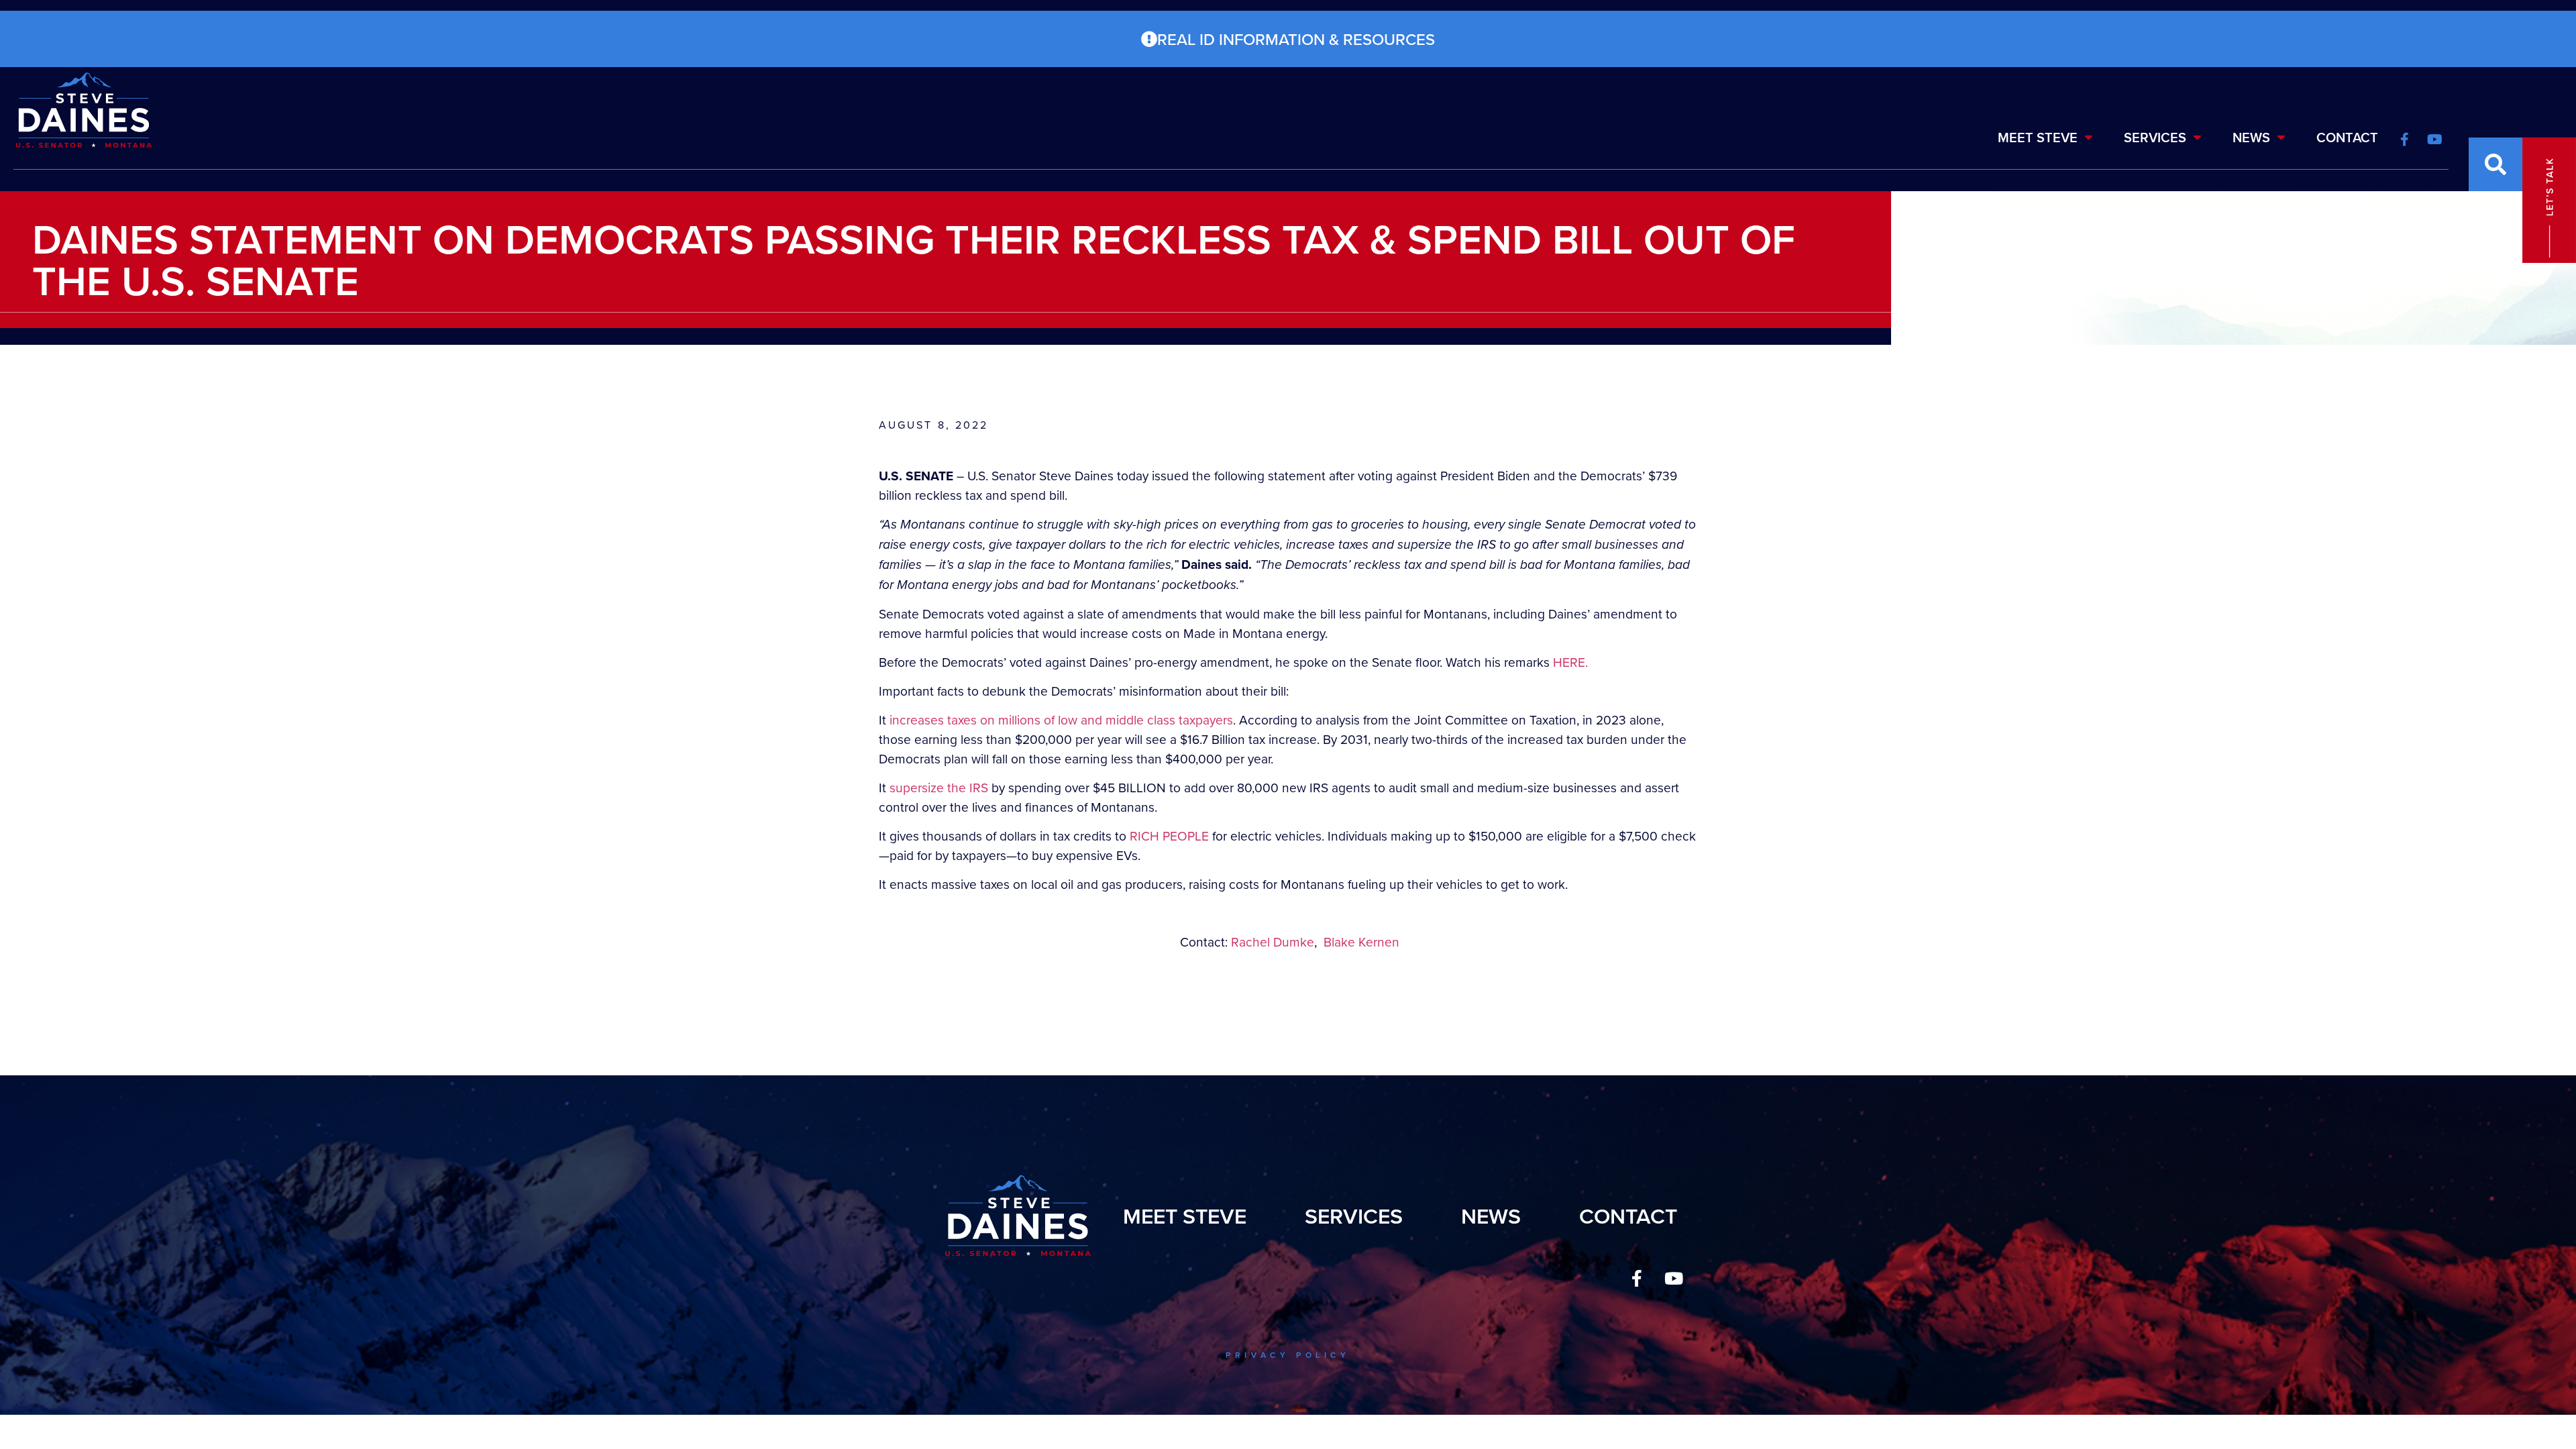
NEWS (2251, 137)
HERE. (1570, 662)
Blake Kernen (1361, 942)
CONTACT (2347, 137)
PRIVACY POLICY (1288, 1355)
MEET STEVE (2038, 137)
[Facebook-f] (1637, 1279)
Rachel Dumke (1273, 942)
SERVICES (2155, 137)
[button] (2495, 164)
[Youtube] (1674, 1279)
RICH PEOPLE (1169, 836)
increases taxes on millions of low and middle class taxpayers (1061, 719)
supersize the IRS (939, 787)
